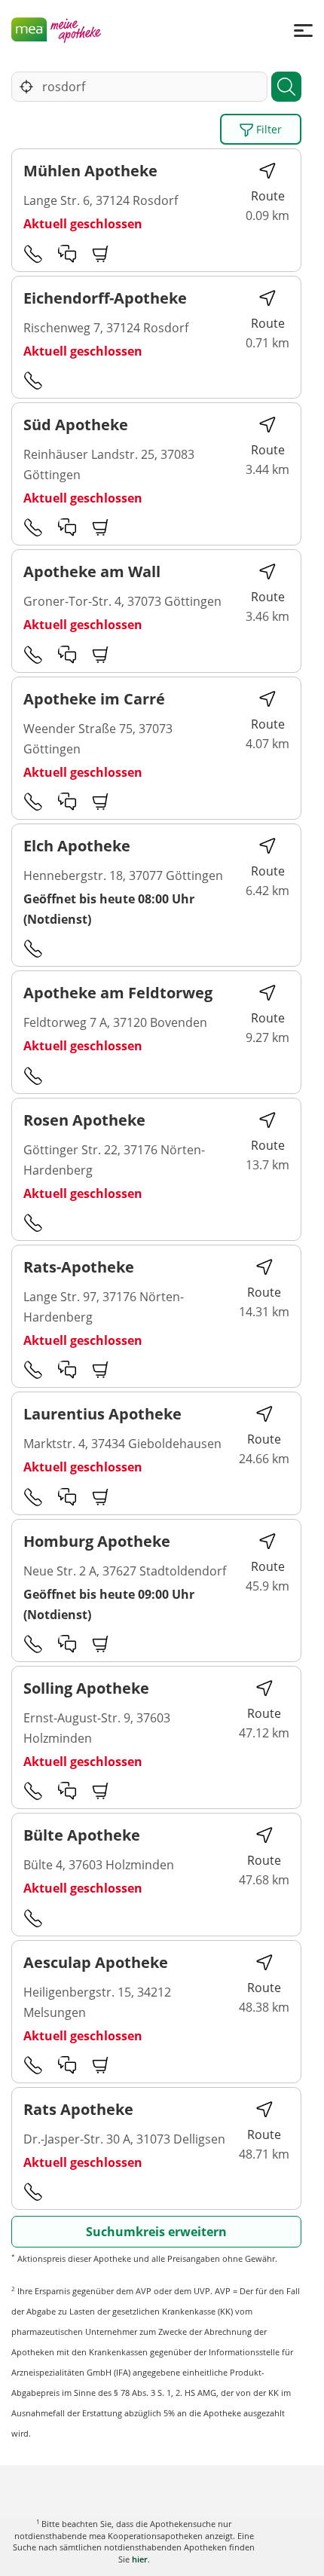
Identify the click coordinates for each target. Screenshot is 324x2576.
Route (268, 196)
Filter (267, 129)
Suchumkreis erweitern (156, 2232)
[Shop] (101, 253)
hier (140, 2559)
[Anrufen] (33, 253)
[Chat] (67, 253)
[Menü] (303, 30)
